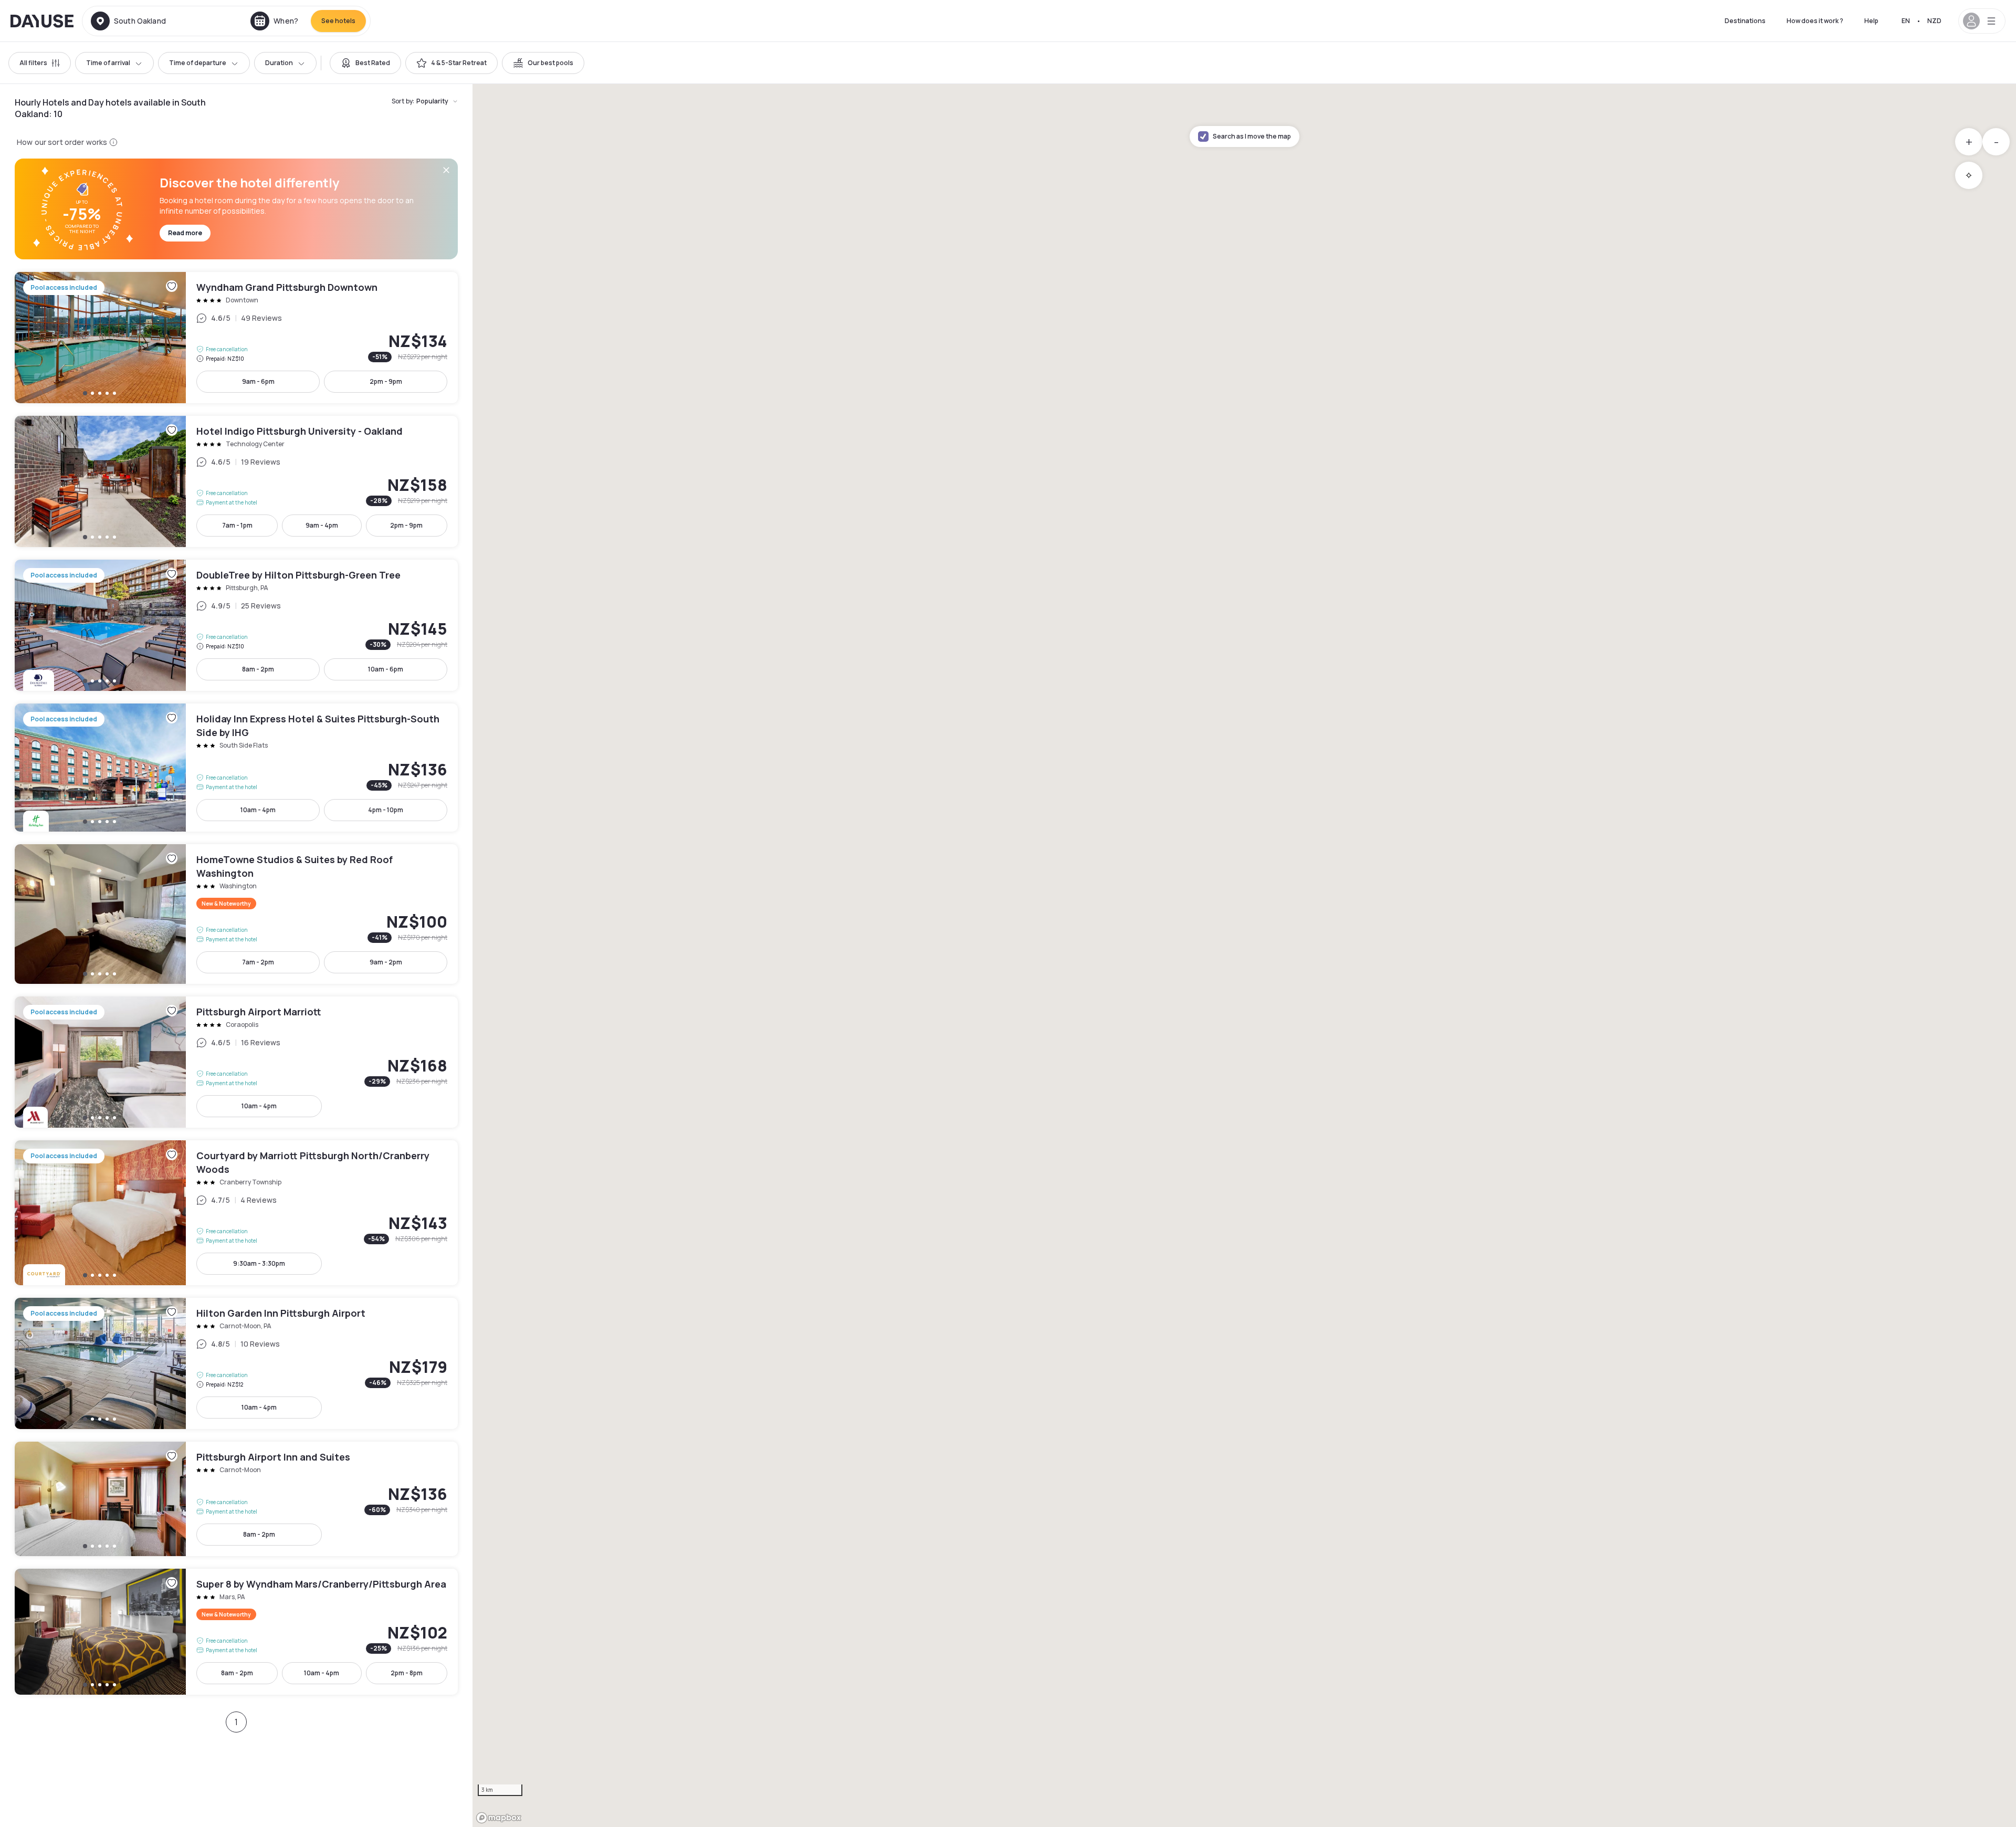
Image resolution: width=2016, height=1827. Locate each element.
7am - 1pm (237, 525)
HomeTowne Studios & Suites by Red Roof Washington (236, 914)
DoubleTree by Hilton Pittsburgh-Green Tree (236, 625)
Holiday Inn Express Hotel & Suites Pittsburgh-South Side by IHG (236, 768)
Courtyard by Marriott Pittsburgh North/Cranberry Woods (236, 1213)
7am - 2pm (258, 962)
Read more (185, 233)
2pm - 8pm (407, 1673)
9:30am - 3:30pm (259, 1263)
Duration (279, 63)
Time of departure (198, 63)
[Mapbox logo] (499, 1818)
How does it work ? (1815, 21)
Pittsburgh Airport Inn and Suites (236, 1499)
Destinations (1745, 21)
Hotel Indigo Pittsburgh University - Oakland (236, 481)
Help (1871, 21)
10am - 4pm (258, 810)
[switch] (365, 63)
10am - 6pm (386, 669)
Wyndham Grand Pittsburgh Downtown (236, 338)
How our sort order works (62, 142)
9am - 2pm (386, 962)
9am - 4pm (322, 525)
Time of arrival (108, 63)
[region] (1244, 955)
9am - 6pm (258, 381)
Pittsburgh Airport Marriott (236, 1062)
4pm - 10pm (386, 810)
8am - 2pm (258, 669)
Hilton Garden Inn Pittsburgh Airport (236, 1363)
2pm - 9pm (386, 381)
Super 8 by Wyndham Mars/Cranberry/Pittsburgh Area (236, 1632)
